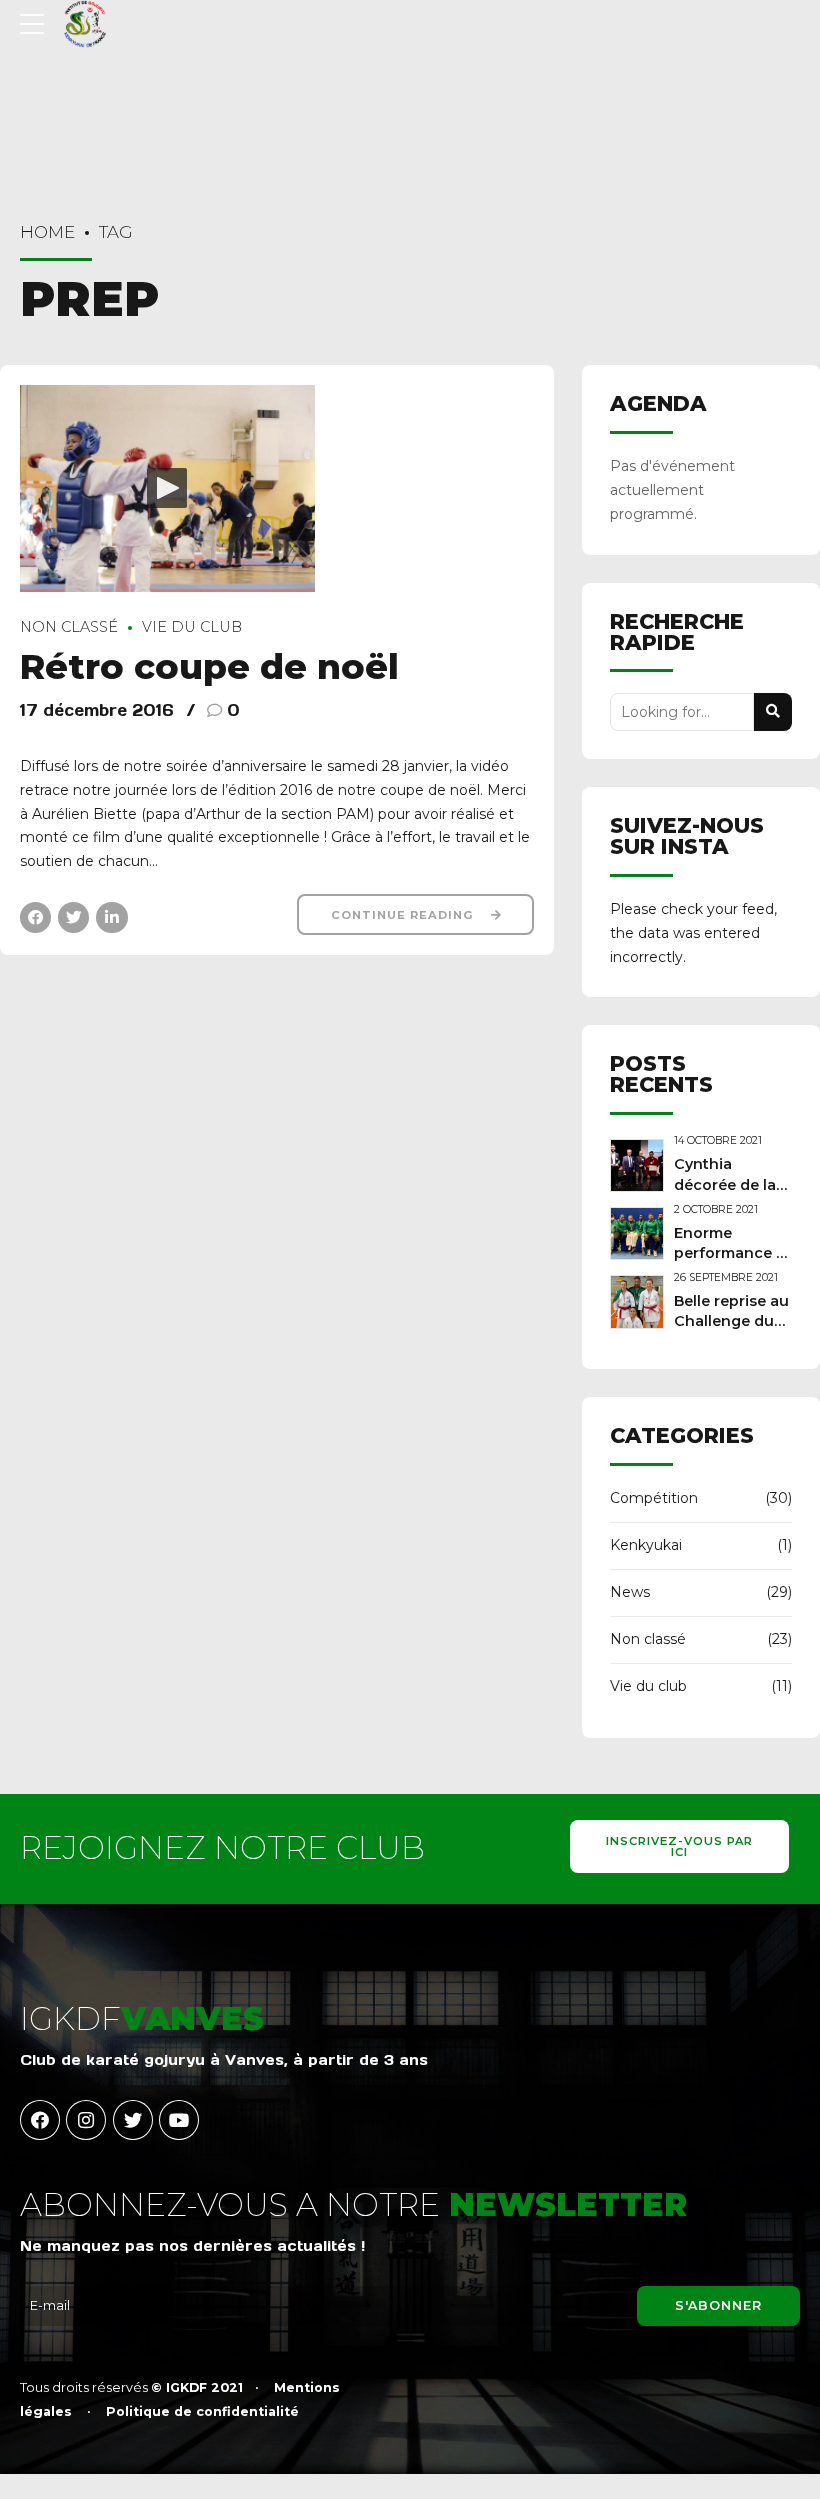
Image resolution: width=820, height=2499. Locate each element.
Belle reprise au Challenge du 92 (731, 1321)
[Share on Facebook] (35, 917)
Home (47, 232)
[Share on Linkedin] (111, 917)
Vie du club (192, 627)
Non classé (69, 627)
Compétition (654, 1498)
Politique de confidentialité (202, 2411)
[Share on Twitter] (73, 917)
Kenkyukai (646, 1545)
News (630, 1592)
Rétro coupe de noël (209, 666)
